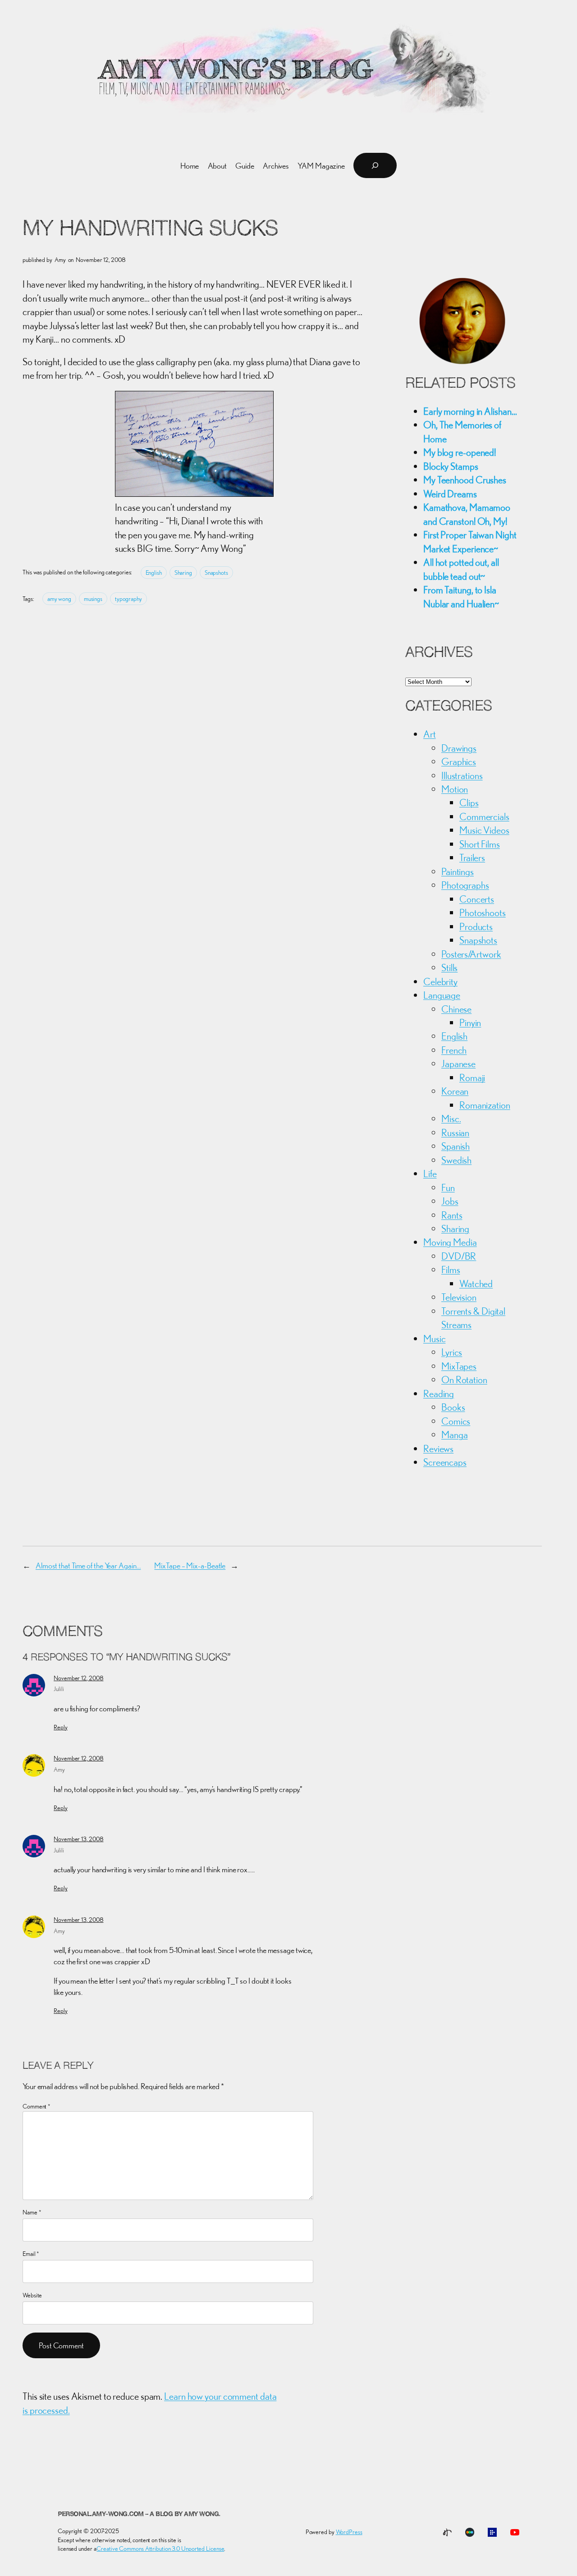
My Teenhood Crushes (465, 480)
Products (476, 926)
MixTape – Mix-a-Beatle (190, 1565)
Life (430, 1173)
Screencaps (445, 1462)
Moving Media (450, 1242)
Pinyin (470, 1022)
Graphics (459, 761)
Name (32, 2212)
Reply (61, 1727)
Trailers (472, 857)
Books (453, 1407)
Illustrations (462, 775)
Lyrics (452, 1352)
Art (430, 734)
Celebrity (440, 981)
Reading (439, 1393)
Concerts (477, 899)
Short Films (480, 844)
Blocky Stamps (451, 466)
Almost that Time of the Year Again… (88, 1565)
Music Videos (484, 830)
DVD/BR (459, 1256)
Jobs (450, 1201)
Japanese (458, 1063)
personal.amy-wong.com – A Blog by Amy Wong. (139, 2514)
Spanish (456, 1146)
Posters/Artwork (471, 954)
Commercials (484, 816)
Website (32, 2295)
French (454, 1050)
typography (128, 599)
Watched (476, 1283)
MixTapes (459, 1366)
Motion (455, 789)
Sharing (183, 573)
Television (459, 1297)
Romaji (472, 1077)
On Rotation (464, 1380)
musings (93, 599)
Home (190, 166)
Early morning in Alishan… (470, 411)
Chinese (456, 1009)
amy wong (59, 599)
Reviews (438, 1448)
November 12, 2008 (78, 1678)
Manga (455, 1435)
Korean (455, 1091)
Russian (455, 1132)
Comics (456, 1421)
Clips (469, 802)
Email (31, 2254)
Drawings (459, 748)
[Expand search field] (375, 165)
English (154, 573)
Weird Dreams (450, 494)
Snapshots (216, 573)
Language (442, 995)
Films (451, 1270)
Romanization (485, 1105)
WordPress (349, 2532)
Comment (37, 2106)
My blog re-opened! (460, 452)
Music (435, 1338)
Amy (59, 1769)
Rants (452, 1215)
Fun (448, 1187)
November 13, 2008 (78, 1839)
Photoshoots (483, 912)
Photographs (465, 885)
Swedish (456, 1160)
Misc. (451, 1118)
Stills (449, 967)
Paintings (458, 871)
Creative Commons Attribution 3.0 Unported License (160, 2548)
